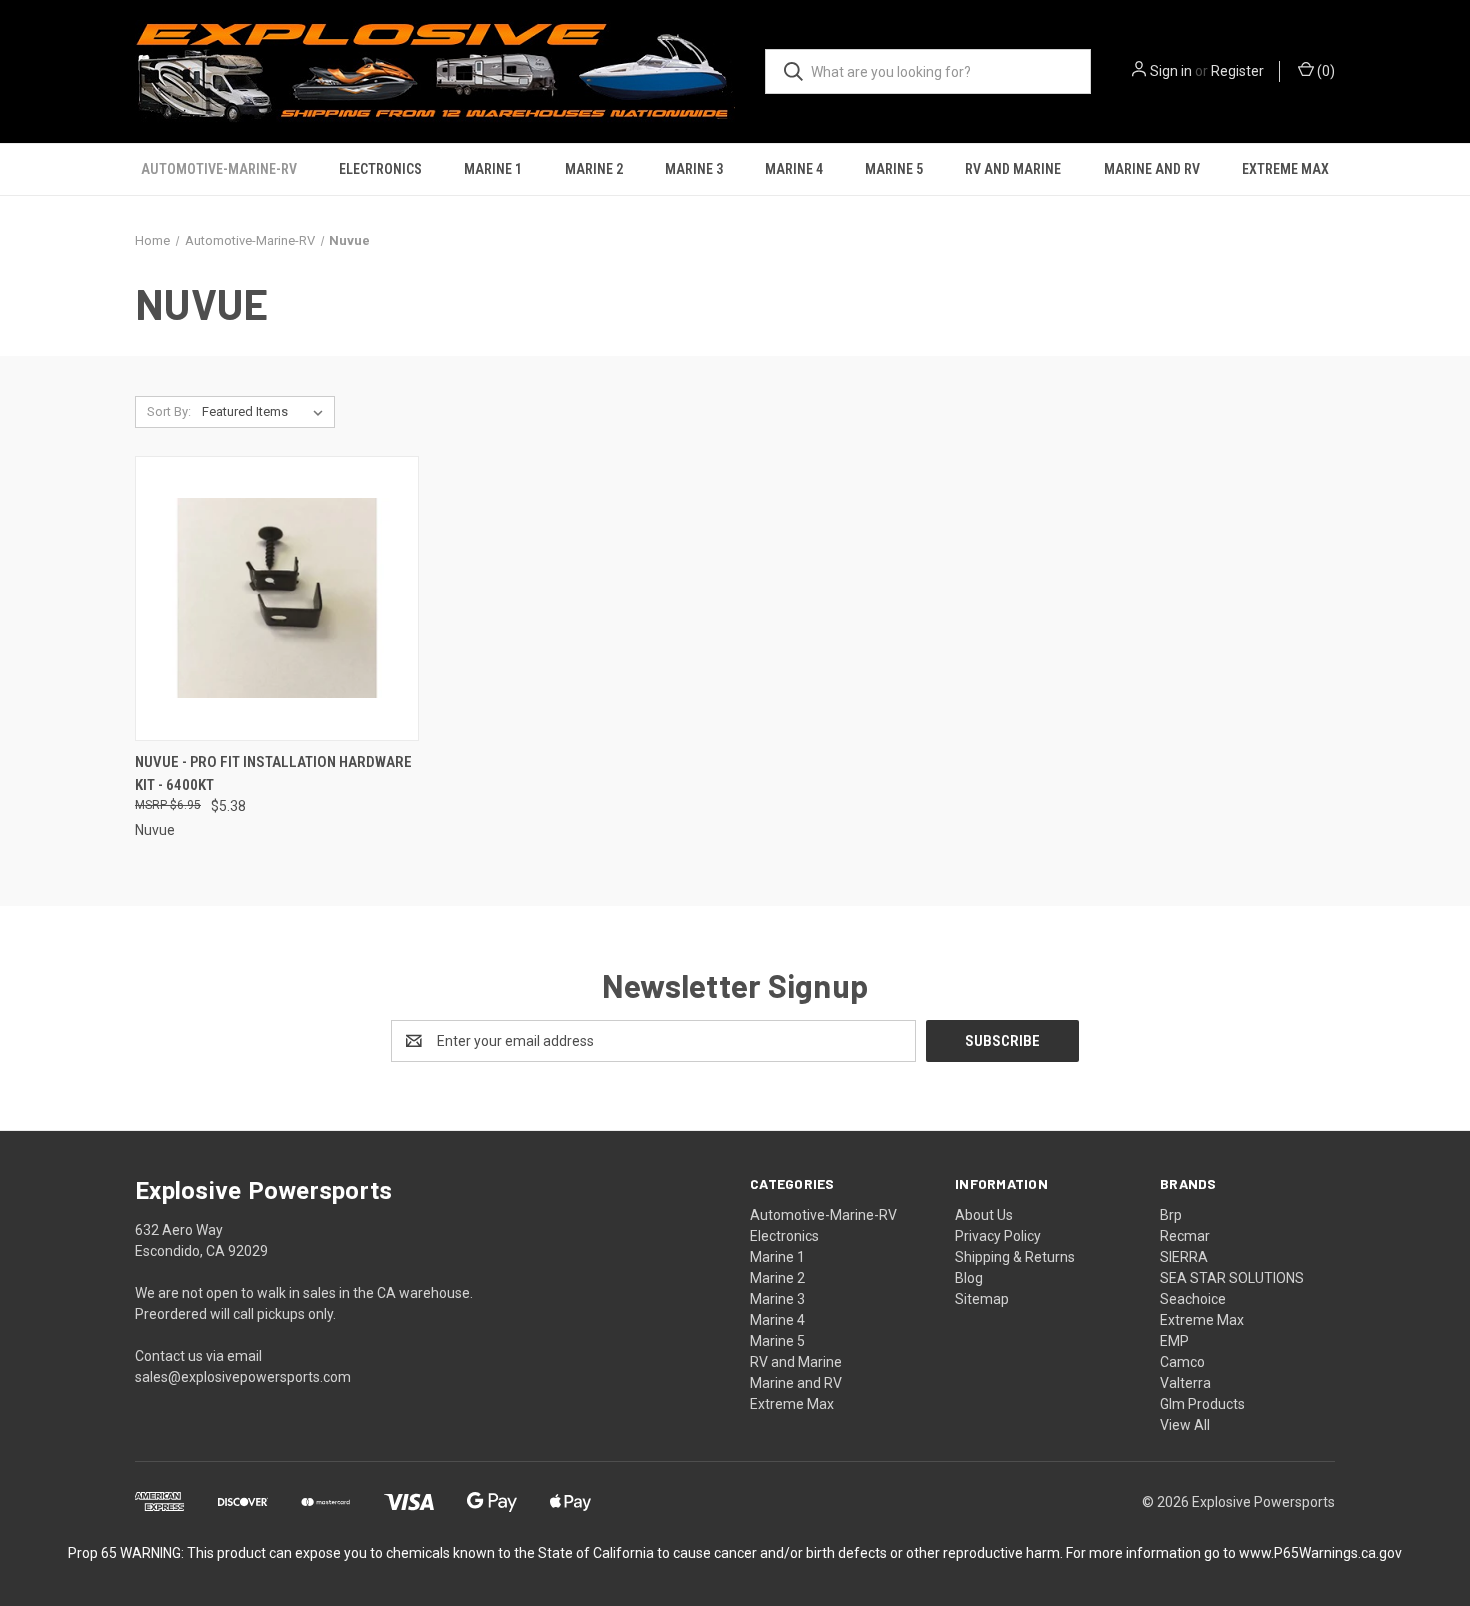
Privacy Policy (998, 1236)
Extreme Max (1285, 169)
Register (1237, 71)
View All (1185, 1425)
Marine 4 (794, 169)
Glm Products (1202, 1404)
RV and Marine (1013, 169)
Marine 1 (493, 169)
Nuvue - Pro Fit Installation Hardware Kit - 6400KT (273, 773)
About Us (984, 1215)
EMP (1174, 1341)
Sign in (1171, 71)
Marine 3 (694, 169)
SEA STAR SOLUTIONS (1232, 1278)
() (1324, 71)
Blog (969, 1278)
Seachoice (1193, 1299)
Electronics (380, 169)
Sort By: (169, 411)
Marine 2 (594, 169)
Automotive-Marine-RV (219, 169)
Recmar (1185, 1236)
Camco (1182, 1362)
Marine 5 (894, 169)
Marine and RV (1152, 169)
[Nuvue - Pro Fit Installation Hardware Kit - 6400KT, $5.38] (277, 598)
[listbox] (266, 412)
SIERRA (1184, 1257)
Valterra (1185, 1383)
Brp (1171, 1215)
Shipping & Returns (1015, 1257)
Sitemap (982, 1299)
